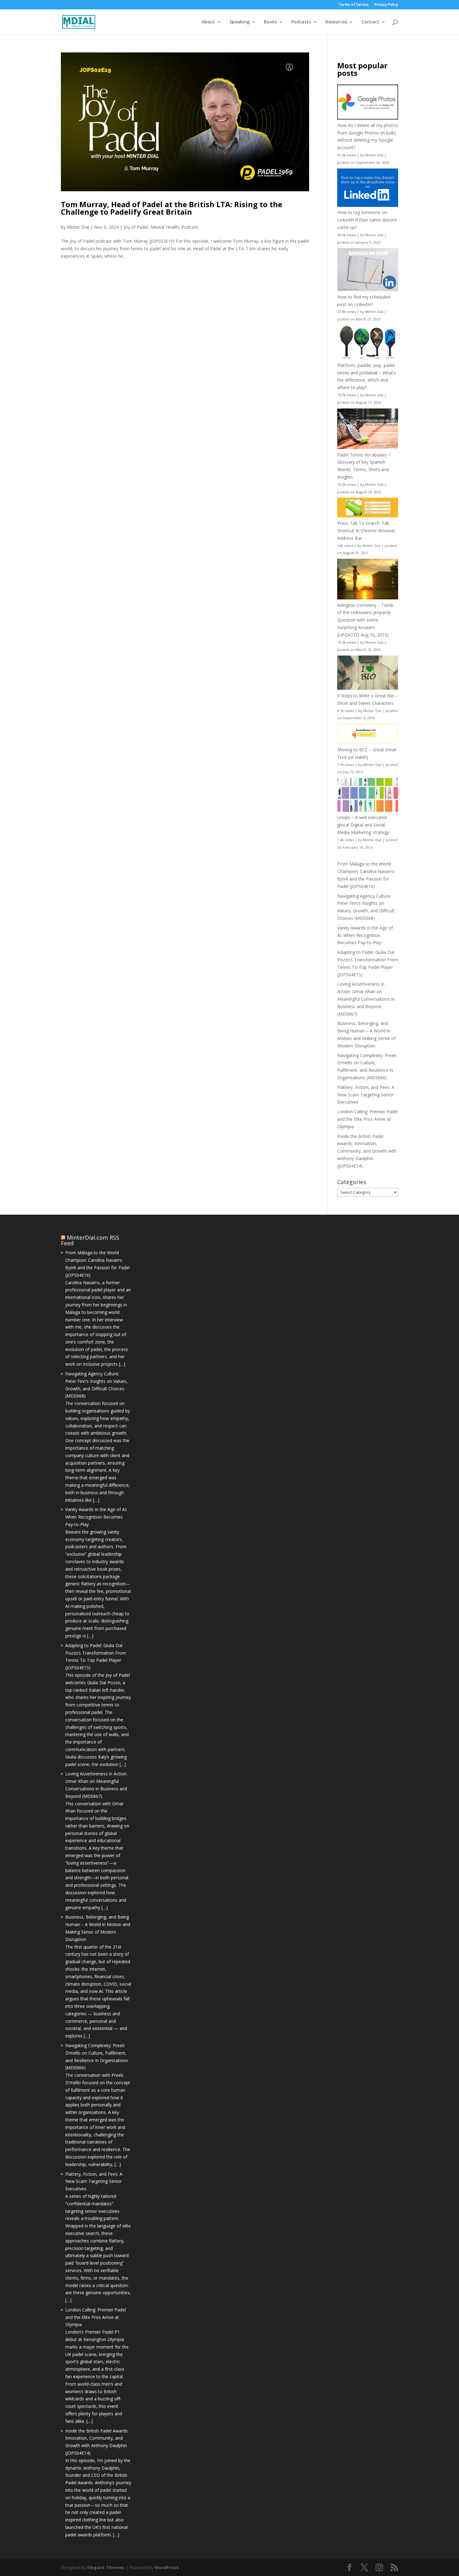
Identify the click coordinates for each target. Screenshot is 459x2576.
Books (270, 22)
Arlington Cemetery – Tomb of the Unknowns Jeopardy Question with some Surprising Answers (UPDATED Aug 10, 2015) (365, 620)
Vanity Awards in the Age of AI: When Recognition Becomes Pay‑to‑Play (365, 935)
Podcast (190, 227)
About (208, 22)
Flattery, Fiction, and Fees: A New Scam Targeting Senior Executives (366, 1095)
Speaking (239, 22)
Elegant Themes (106, 2567)
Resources (336, 22)
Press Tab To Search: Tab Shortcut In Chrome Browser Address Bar (366, 531)
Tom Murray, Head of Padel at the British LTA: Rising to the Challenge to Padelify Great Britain (172, 208)
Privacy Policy (386, 5)
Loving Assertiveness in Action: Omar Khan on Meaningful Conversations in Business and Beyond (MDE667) (366, 999)
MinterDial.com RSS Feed (90, 1240)
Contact (370, 22)
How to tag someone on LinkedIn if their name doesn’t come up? (367, 220)
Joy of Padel (136, 227)
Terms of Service (354, 5)
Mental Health (165, 227)
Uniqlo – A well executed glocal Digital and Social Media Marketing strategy (363, 825)
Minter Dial (78, 227)
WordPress (167, 2567)
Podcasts (301, 22)
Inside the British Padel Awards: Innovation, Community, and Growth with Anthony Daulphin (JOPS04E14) (367, 1151)
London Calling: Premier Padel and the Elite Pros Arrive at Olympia (368, 1119)
